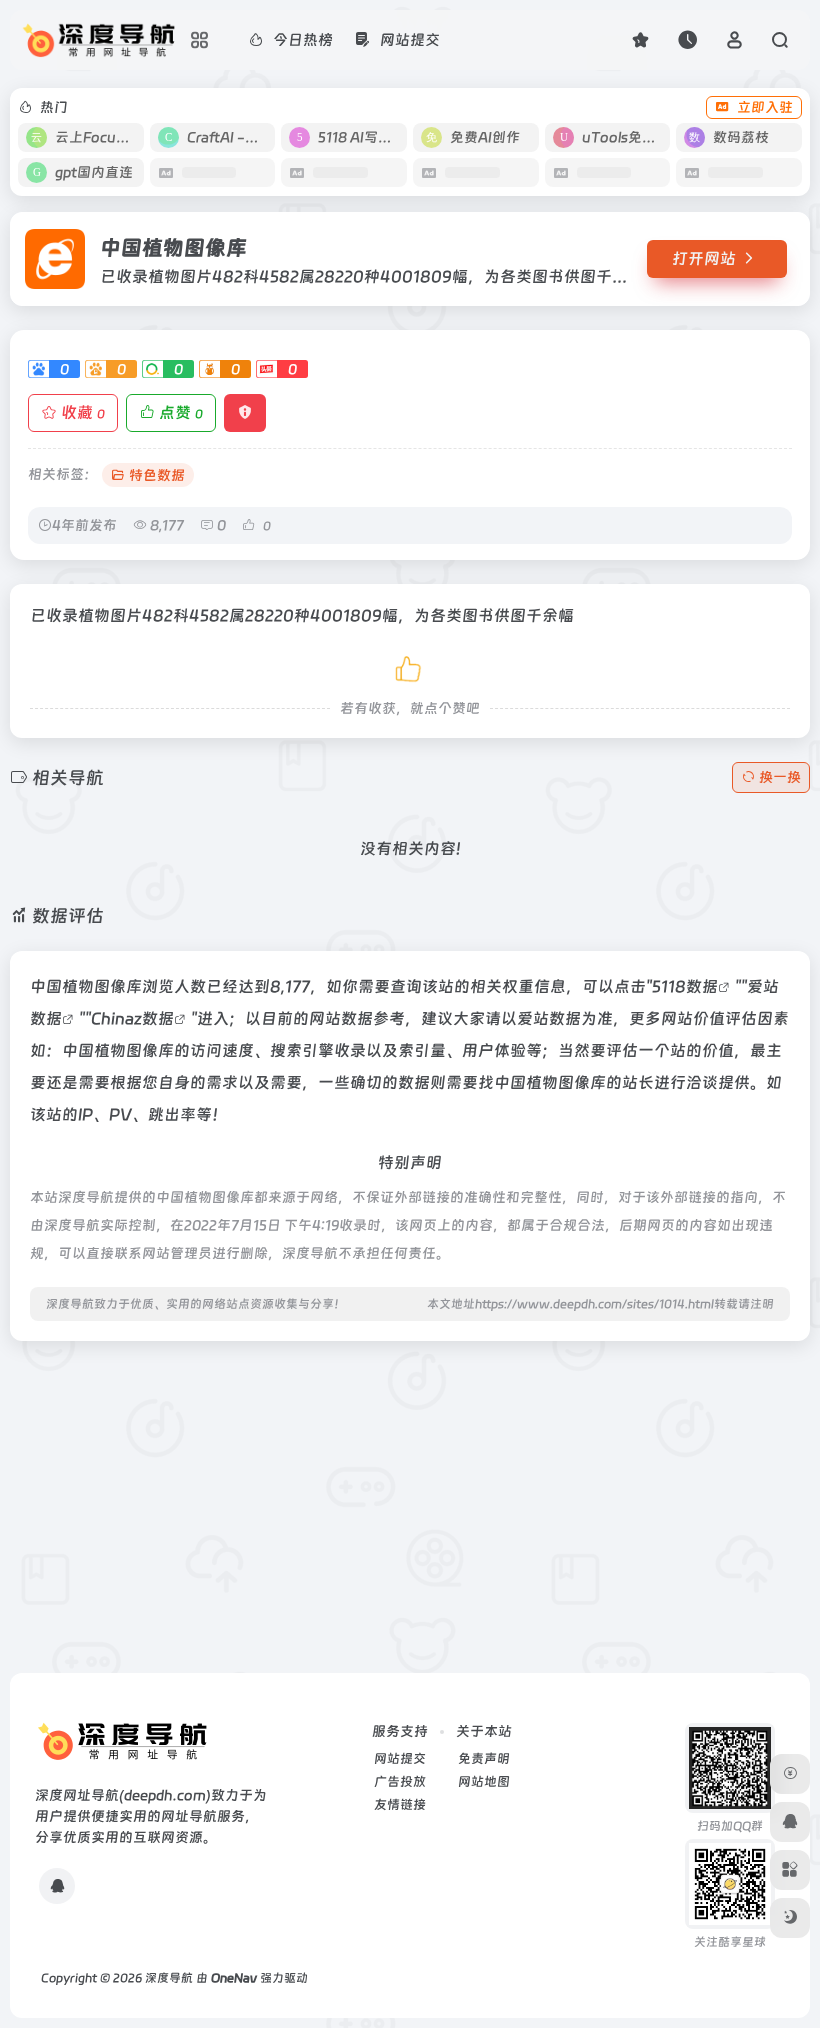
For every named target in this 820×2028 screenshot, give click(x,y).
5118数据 (685, 986)
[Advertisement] (410, 1497)
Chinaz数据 (132, 1018)
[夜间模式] (790, 1918)
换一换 (780, 777)
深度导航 (169, 1978)
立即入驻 (765, 107)
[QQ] (57, 1886)
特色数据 (157, 475)
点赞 (181, 412)
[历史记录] (687, 39)
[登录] (734, 39)
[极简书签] (790, 1870)
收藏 (83, 412)
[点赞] (410, 665)
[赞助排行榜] (790, 1774)
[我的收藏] (640, 39)
